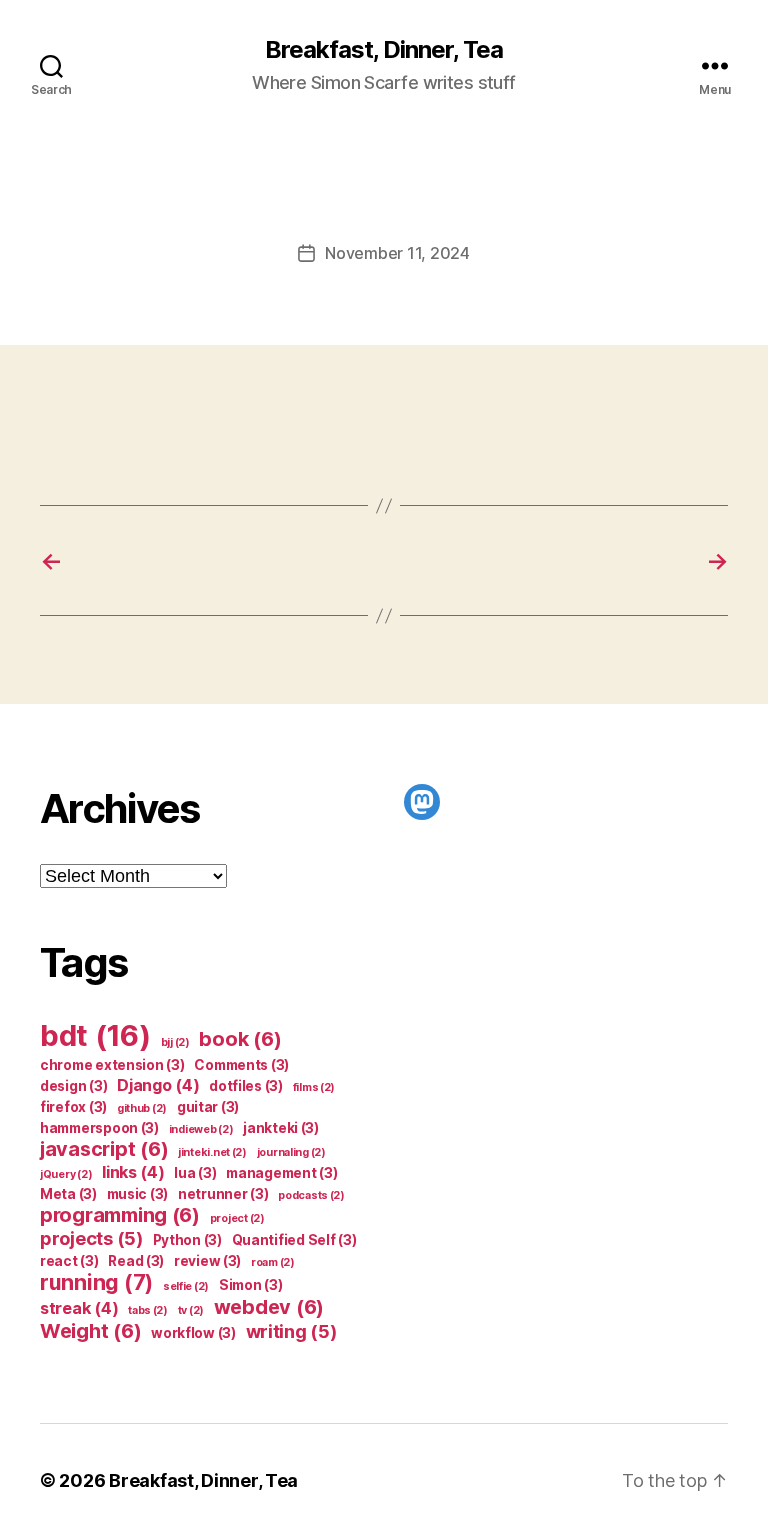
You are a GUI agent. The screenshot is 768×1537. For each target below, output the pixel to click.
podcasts (311, 1195)
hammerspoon (99, 1128)
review (207, 1261)
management (281, 1173)
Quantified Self (294, 1240)
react (69, 1261)
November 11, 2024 (397, 253)
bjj (175, 1042)
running (96, 1282)
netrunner (223, 1194)
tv (191, 1310)
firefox (73, 1107)
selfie (186, 1286)
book (240, 1039)
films (314, 1087)
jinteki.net (212, 1152)
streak (79, 1308)
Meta (68, 1194)
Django (158, 1085)
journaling (291, 1152)
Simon (251, 1285)
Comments (241, 1065)
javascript (104, 1149)
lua (195, 1173)
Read (136, 1261)
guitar (208, 1107)
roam (273, 1262)
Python (187, 1240)
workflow (193, 1333)
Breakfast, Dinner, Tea (384, 50)
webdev (269, 1307)
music (138, 1194)
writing (291, 1331)
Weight (90, 1331)
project (237, 1218)
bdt (95, 1035)
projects (91, 1238)
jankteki (281, 1128)
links (133, 1172)
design (73, 1086)
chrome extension (112, 1065)
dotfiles (246, 1086)
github (142, 1108)
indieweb (201, 1129)
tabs (148, 1310)
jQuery (66, 1174)
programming (120, 1215)
